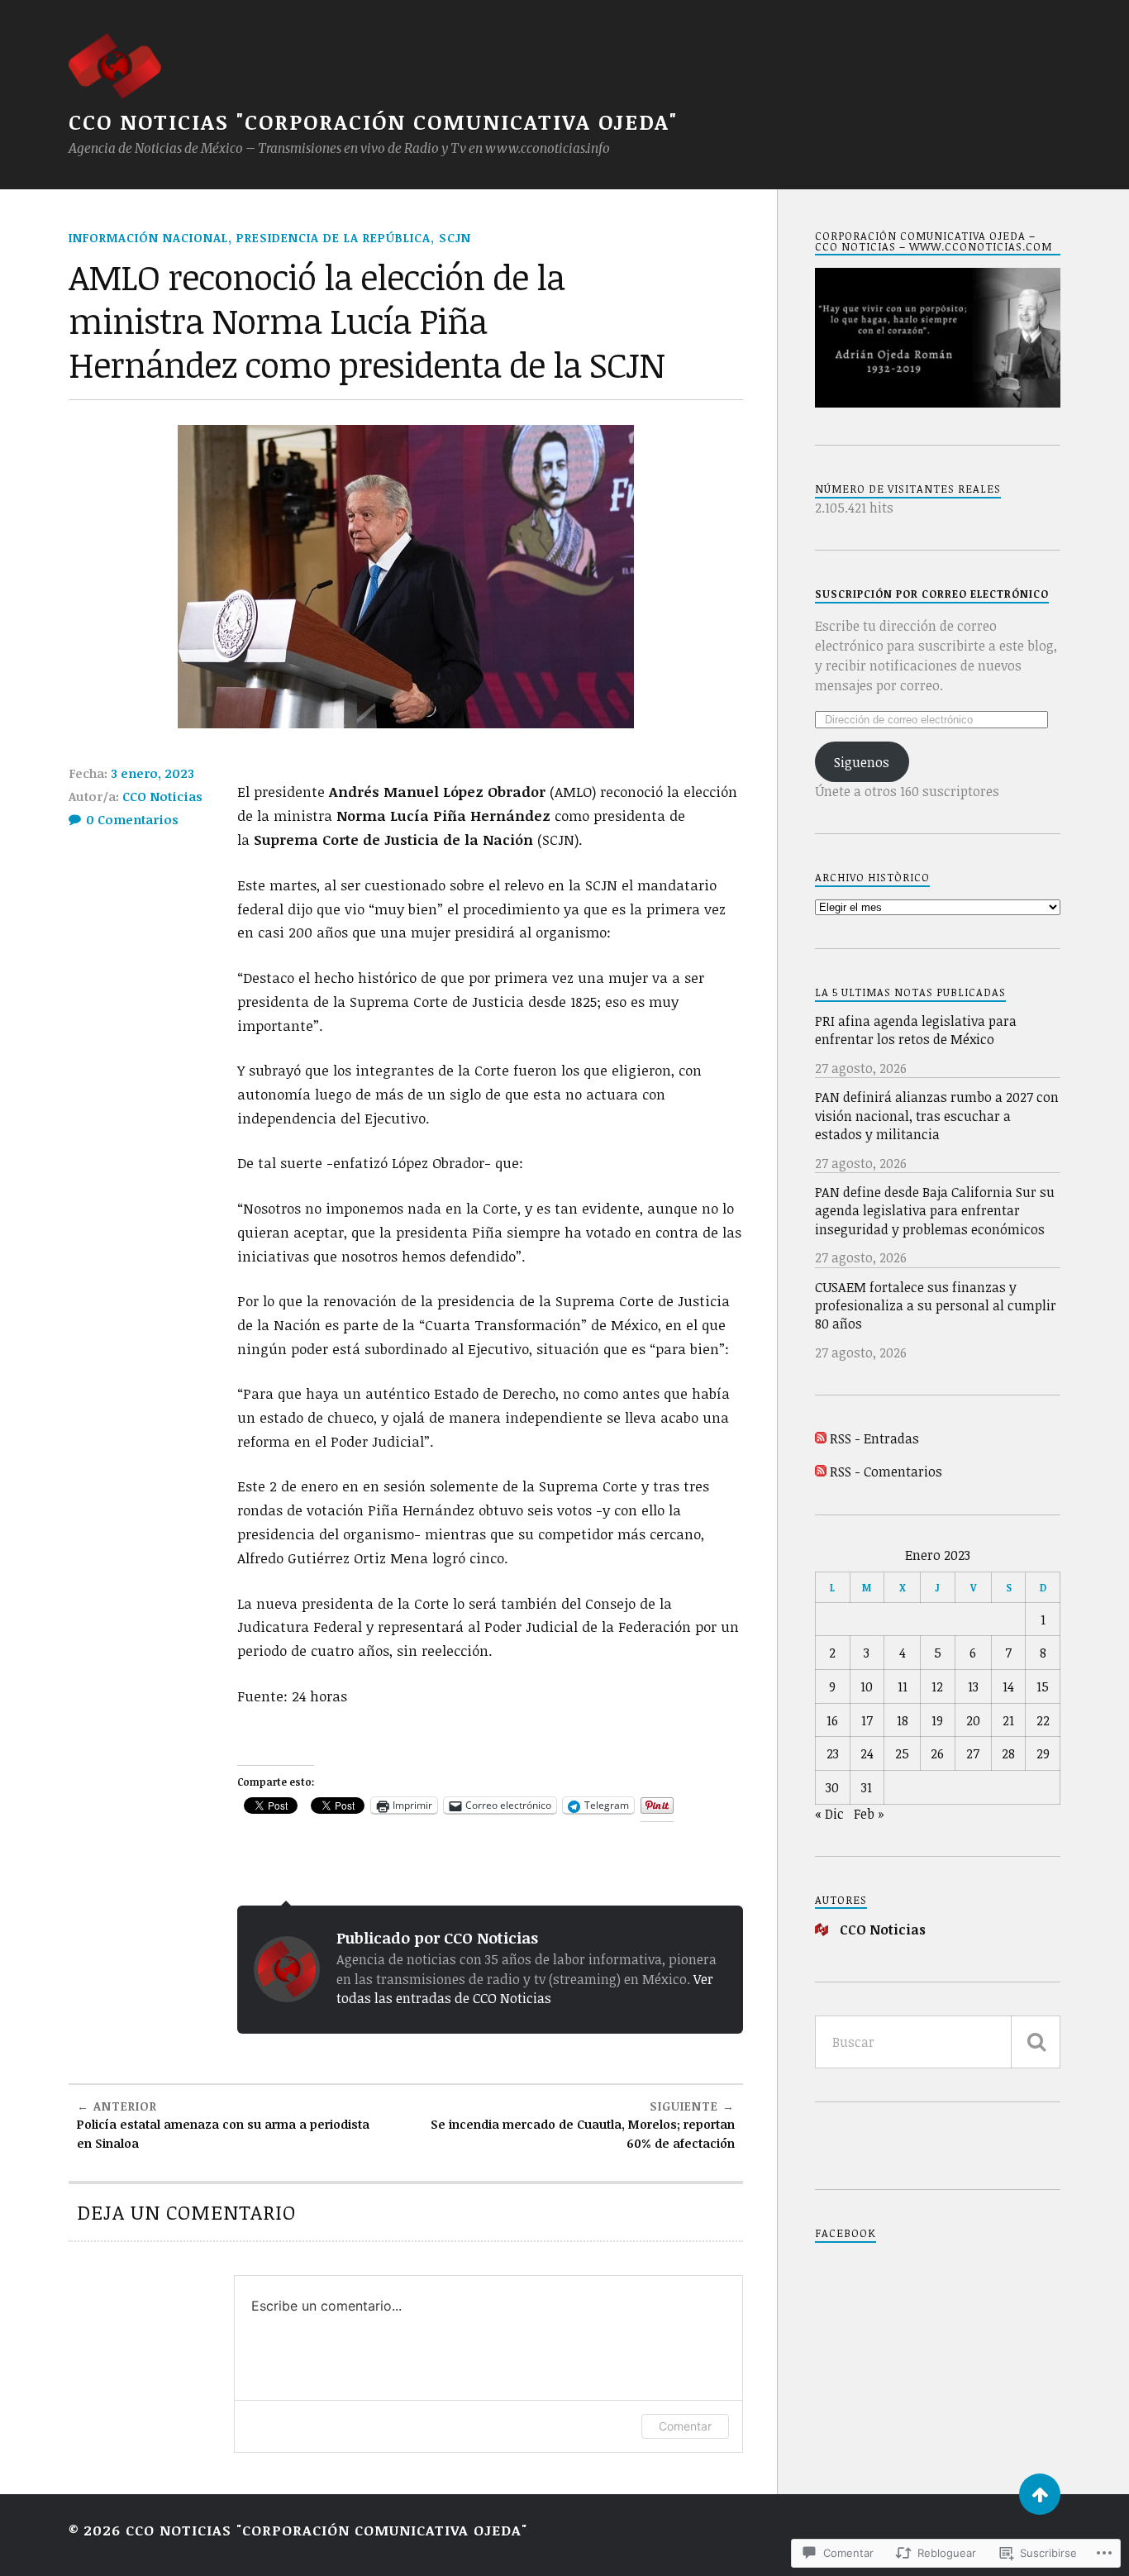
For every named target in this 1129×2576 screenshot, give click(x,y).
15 (1043, 1686)
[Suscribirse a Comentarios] (821, 1472)
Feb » (869, 1814)
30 (832, 1787)
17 (867, 1720)
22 (1043, 1720)
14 (1008, 1686)
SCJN (455, 238)
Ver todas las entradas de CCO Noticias (525, 1989)
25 (902, 1753)
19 (937, 1720)
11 (903, 1686)
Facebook (846, 2233)
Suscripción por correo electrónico (932, 594)
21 (1008, 1720)
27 (973, 1753)
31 (867, 1787)
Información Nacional (148, 238)
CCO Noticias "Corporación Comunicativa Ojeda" (373, 122)
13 (973, 1686)
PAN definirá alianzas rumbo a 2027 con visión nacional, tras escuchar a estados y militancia (937, 1116)
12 (937, 1686)
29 (1043, 1753)
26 (937, 1753)
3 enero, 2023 (152, 773)
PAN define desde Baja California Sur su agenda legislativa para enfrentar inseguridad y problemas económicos (935, 1211)
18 (903, 1720)
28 (1008, 1753)
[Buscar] (1036, 2042)
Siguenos (862, 762)
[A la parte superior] (1040, 2494)
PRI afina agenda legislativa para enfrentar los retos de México (916, 1030)
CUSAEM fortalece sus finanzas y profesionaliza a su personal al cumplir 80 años (936, 1306)
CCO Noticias (162, 796)
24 (867, 1753)
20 (973, 1720)
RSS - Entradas (874, 1438)
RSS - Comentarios (886, 1472)
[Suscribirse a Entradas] (821, 1438)
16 (832, 1720)
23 (833, 1753)
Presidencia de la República (333, 238)
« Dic (829, 1814)
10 (867, 1686)
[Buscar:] (938, 2042)
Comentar (685, 2426)
